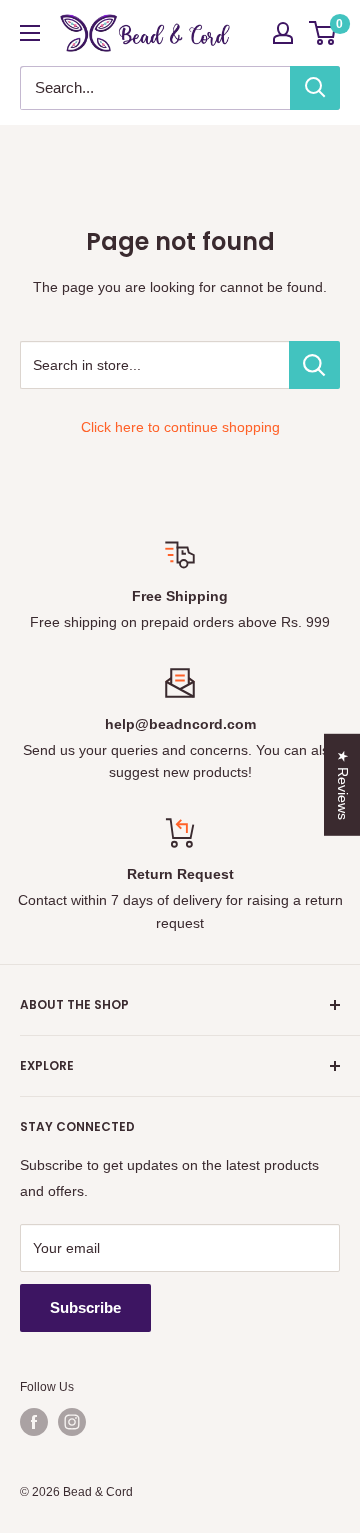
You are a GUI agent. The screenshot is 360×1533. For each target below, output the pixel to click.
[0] (323, 33)
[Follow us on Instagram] (72, 1422)
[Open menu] (30, 33)
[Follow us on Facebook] (34, 1422)
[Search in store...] (314, 365)
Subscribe (85, 1307)
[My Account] (283, 33)
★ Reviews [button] (343, 784)
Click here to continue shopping (180, 427)
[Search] (315, 88)
